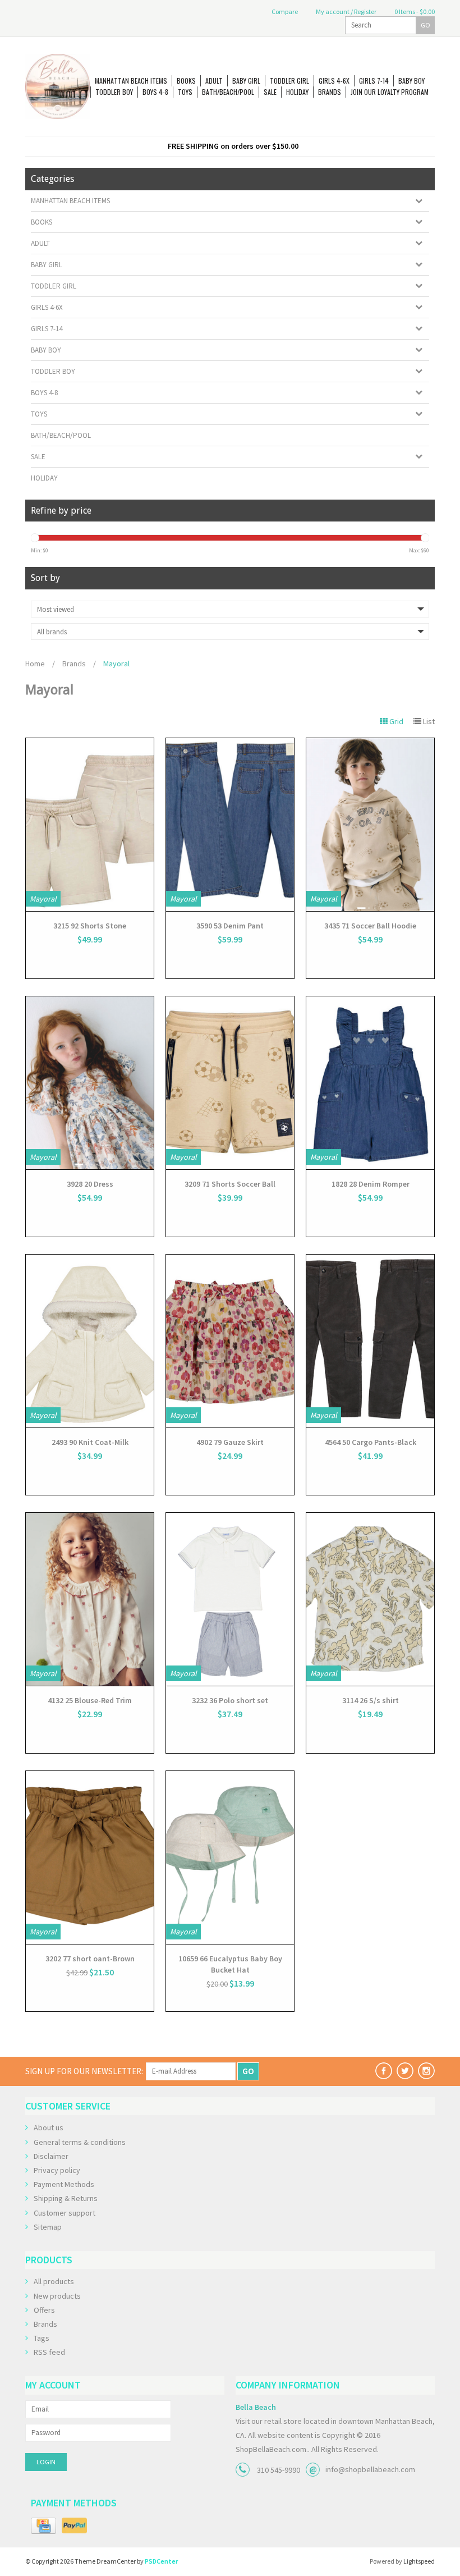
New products (57, 2296)
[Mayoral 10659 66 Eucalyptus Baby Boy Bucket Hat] (230, 1857)
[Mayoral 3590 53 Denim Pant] (230, 825)
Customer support (65, 2213)
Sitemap (48, 2227)
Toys (185, 92)
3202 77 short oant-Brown (90, 1959)
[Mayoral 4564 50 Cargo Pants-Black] (370, 1341)
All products (54, 2281)
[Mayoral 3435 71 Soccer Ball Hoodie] (370, 825)
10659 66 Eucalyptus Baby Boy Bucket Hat (230, 1964)
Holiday (297, 92)
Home (35, 664)
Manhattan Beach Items (131, 81)
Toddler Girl (289, 81)
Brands (330, 92)
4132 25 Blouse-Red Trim (90, 1700)
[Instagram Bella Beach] (426, 2071)
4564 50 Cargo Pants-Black (371, 1442)
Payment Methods (64, 2184)
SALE (270, 92)
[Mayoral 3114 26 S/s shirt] (370, 1599)
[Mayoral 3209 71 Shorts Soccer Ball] (230, 1083)
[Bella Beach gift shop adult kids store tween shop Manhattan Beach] (58, 86)
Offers (44, 2310)
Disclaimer (51, 2156)
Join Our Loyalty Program (390, 92)
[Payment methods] (43, 2526)
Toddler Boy (114, 92)
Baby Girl (246, 81)
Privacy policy (57, 2170)
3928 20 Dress (90, 1184)
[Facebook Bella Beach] (384, 2071)
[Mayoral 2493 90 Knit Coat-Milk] (90, 1341)
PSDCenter (161, 2561)
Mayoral (116, 664)
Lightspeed (419, 2561)
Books (186, 81)
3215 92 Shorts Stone (90, 926)
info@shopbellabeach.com (370, 2469)
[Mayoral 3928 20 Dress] (90, 1083)
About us (49, 2127)
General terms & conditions (80, 2142)
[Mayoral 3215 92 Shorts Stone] (90, 825)
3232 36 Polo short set (230, 1700)
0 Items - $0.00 (414, 12)
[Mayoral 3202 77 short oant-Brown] (90, 1857)
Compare (284, 12)
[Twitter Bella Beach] (405, 2071)
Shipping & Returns (66, 2198)
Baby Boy (411, 81)
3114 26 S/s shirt (371, 1700)
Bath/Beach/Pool (228, 92)
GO (426, 25)
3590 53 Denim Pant (230, 926)
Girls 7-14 (374, 81)
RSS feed (49, 2352)
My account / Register (346, 12)
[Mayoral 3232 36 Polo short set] (230, 1599)
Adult (214, 81)
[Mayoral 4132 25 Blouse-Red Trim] (90, 1599)
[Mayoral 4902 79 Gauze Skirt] (230, 1341)
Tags (42, 2338)
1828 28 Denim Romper (371, 1184)
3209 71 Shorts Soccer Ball (230, 1184)
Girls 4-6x (334, 81)
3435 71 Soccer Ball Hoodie (370, 926)
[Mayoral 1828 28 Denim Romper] (370, 1083)
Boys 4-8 (155, 92)
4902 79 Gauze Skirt (230, 1442)
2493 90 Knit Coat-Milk (90, 1442)
